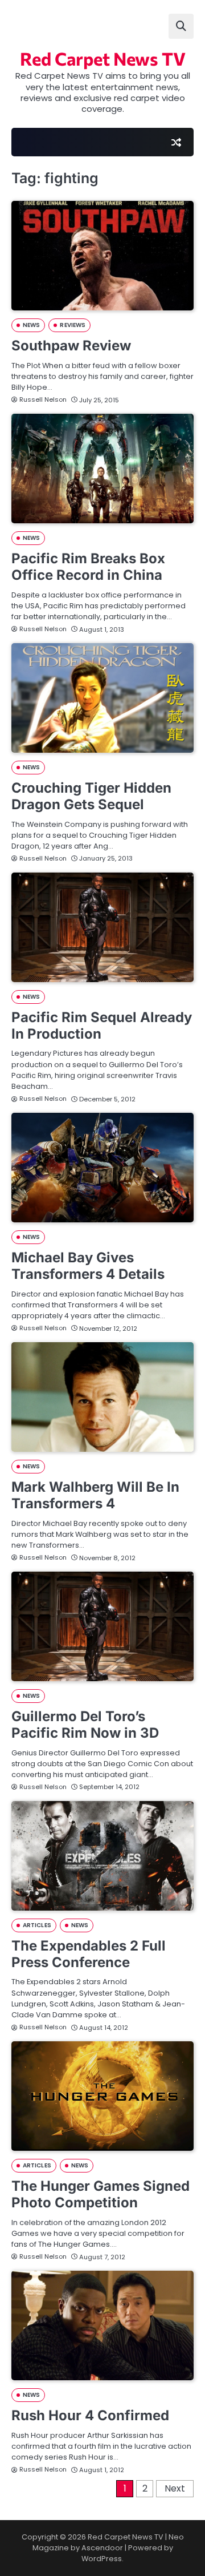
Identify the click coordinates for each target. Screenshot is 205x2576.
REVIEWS (73, 325)
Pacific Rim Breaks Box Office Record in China (88, 567)
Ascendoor (102, 2548)
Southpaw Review (71, 346)
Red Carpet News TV (103, 58)
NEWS (31, 325)
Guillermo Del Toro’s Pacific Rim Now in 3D (85, 1725)
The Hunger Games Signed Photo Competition (101, 2194)
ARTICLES (37, 1925)
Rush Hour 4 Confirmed (90, 2415)
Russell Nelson (43, 399)
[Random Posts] (176, 142)
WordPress (102, 2559)
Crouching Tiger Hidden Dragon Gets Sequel (91, 796)
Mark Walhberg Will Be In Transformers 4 (95, 1495)
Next (175, 2488)
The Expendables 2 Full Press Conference (89, 1954)
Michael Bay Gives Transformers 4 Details (88, 1266)
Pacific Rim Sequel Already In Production (102, 1025)
